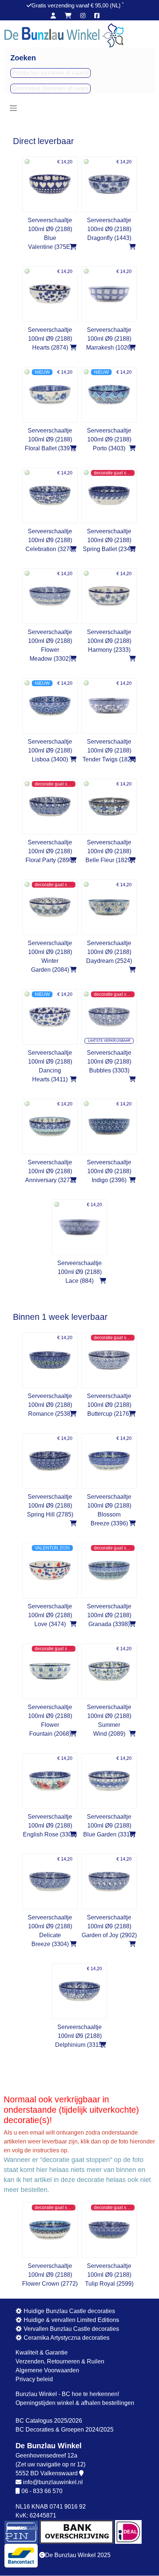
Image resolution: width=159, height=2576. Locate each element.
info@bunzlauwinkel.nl (53, 2482)
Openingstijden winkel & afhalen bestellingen (75, 2403)
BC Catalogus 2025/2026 (49, 2421)
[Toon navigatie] (13, 108)
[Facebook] (97, 16)
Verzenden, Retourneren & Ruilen (60, 2361)
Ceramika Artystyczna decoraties (66, 2338)
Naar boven (139, 2571)
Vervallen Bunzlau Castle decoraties (71, 2329)
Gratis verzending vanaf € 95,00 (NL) (77, 5)
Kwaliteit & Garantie (42, 2353)
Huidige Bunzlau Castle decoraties (69, 2311)
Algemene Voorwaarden (47, 2370)
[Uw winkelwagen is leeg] (68, 16)
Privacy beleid (34, 2379)
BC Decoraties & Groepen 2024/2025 (65, 2430)
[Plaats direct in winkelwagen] (73, 247)
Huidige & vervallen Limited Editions (71, 2320)
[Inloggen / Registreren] (53, 16)
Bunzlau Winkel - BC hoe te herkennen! (67, 2394)
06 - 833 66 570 (42, 2491)
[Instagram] (83, 16)
